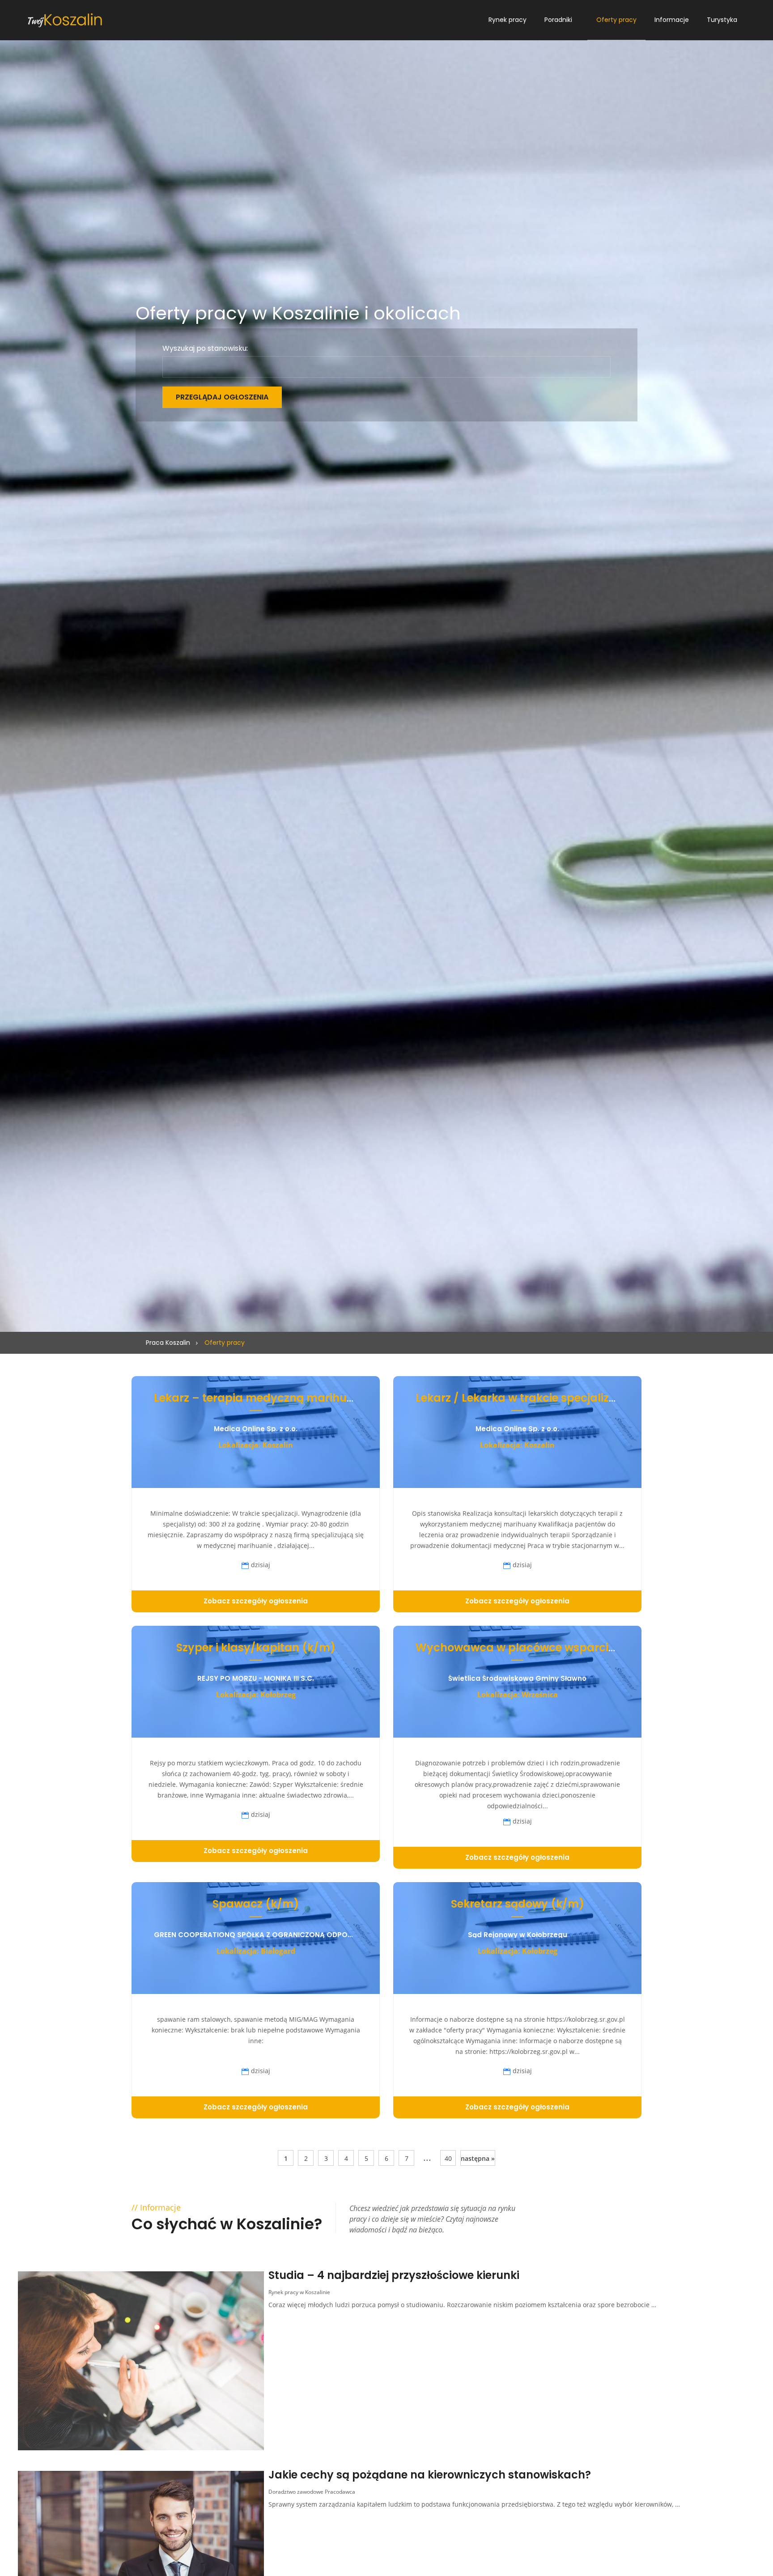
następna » (478, 2158)
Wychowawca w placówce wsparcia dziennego (546, 1647)
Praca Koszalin (168, 1343)
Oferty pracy (616, 20)
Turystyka (722, 20)
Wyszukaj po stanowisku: (205, 349)
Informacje (672, 20)
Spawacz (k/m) (256, 1904)
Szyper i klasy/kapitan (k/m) (256, 1647)
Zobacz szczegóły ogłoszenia (256, 1601)
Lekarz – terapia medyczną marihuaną (261, 1398)
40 (448, 2158)
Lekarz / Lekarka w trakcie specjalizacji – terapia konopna (575, 1398)
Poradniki (558, 20)
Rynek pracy (508, 20)
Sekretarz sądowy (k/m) (518, 1904)
